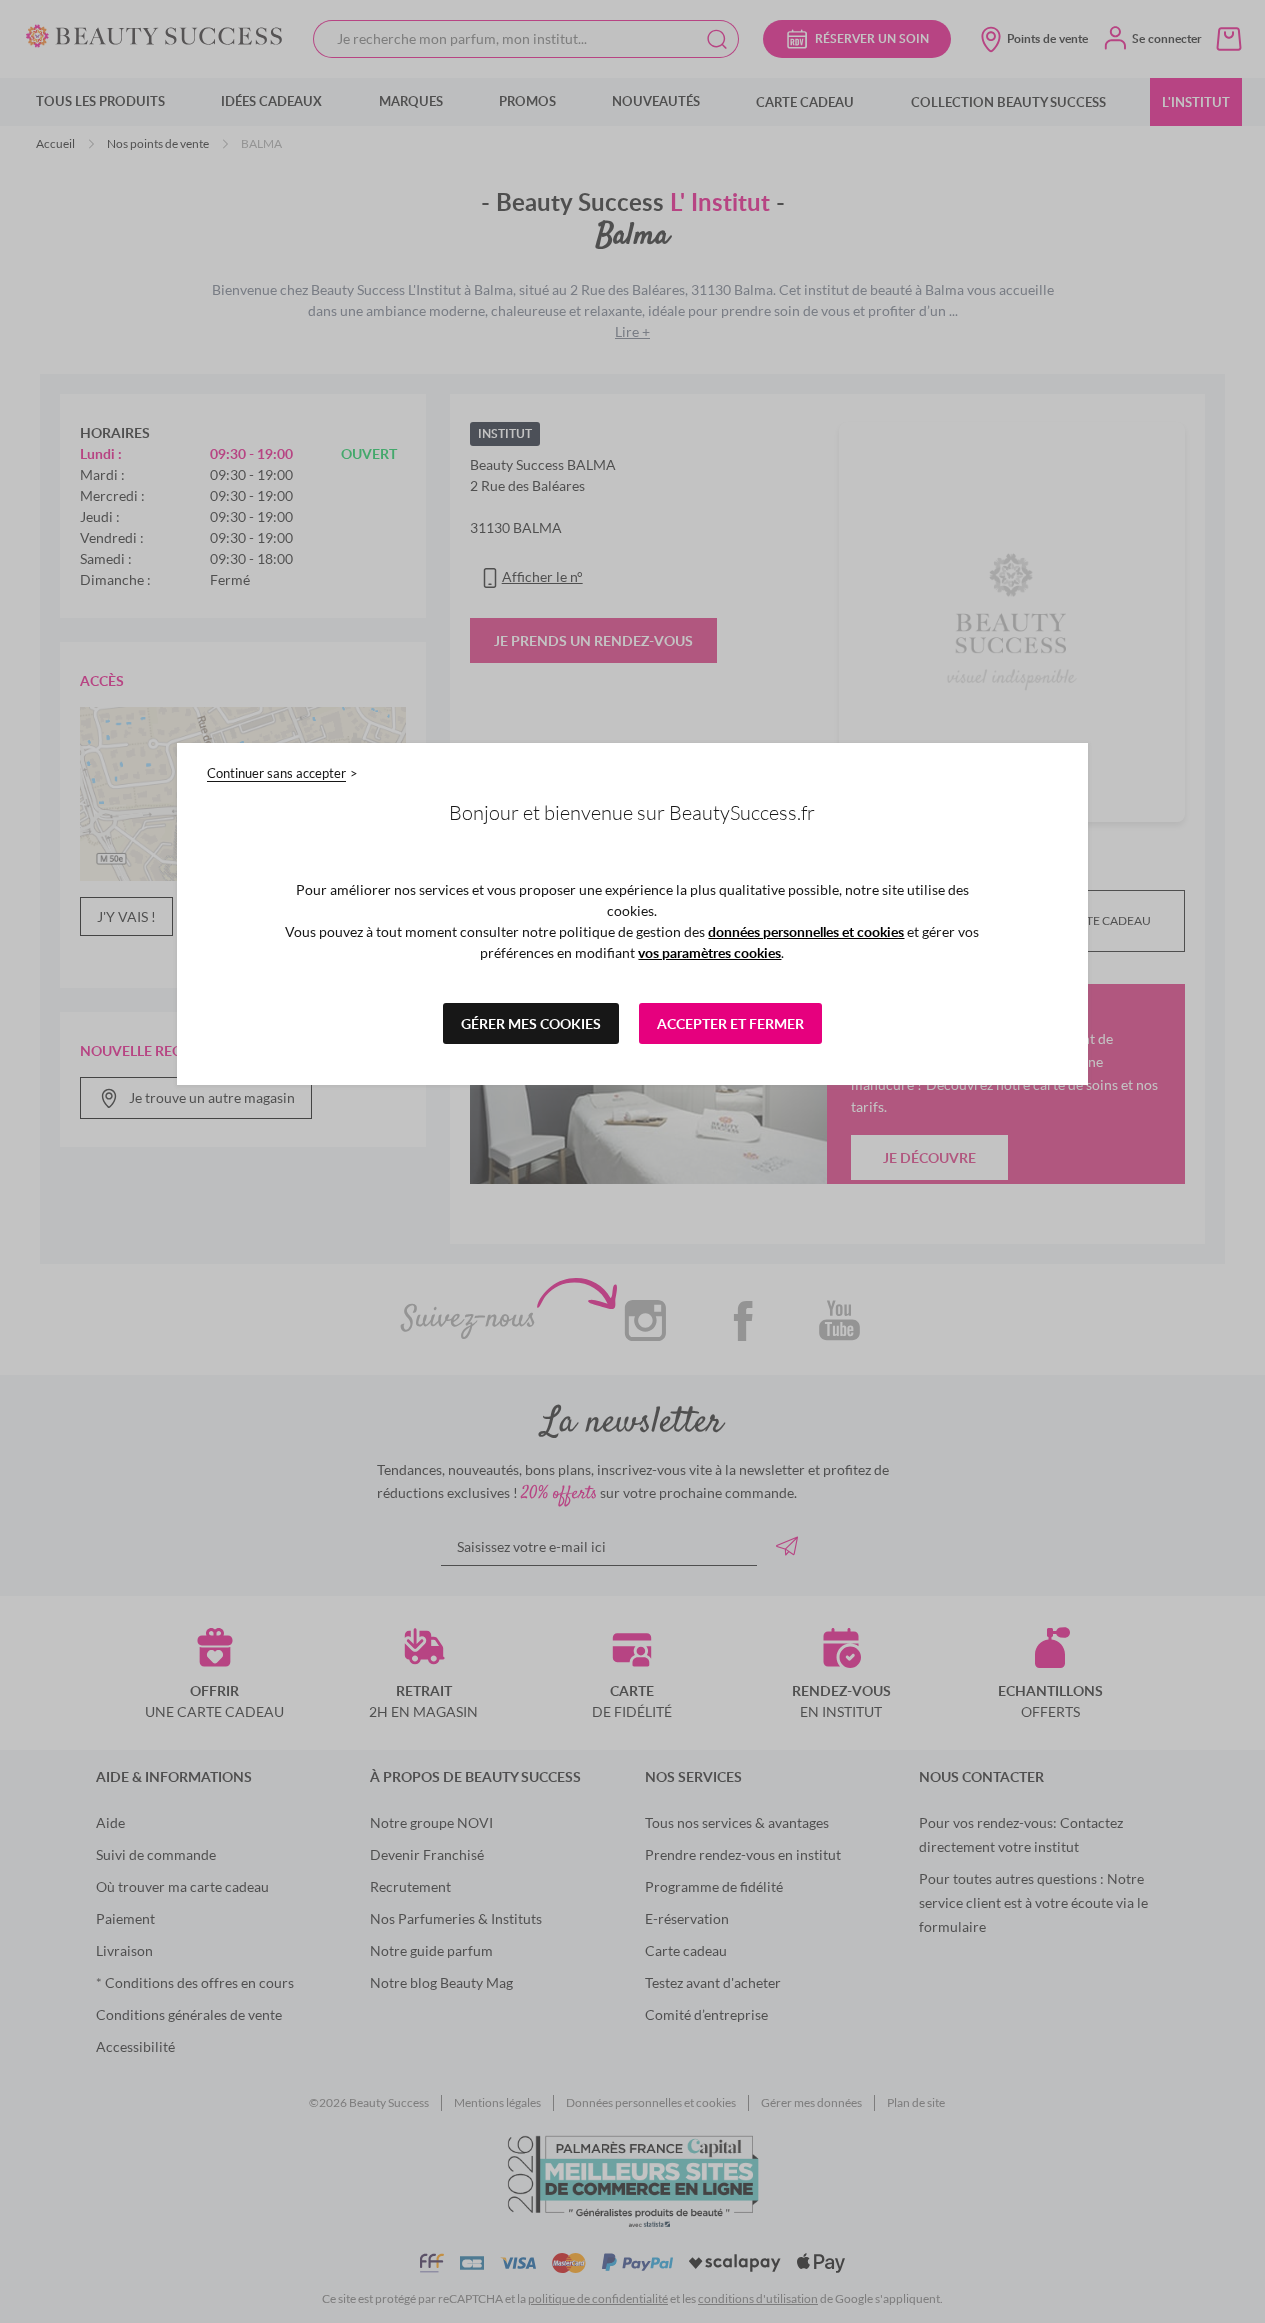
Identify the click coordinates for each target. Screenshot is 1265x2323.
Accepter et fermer (730, 1023)
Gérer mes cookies (531, 1023)
